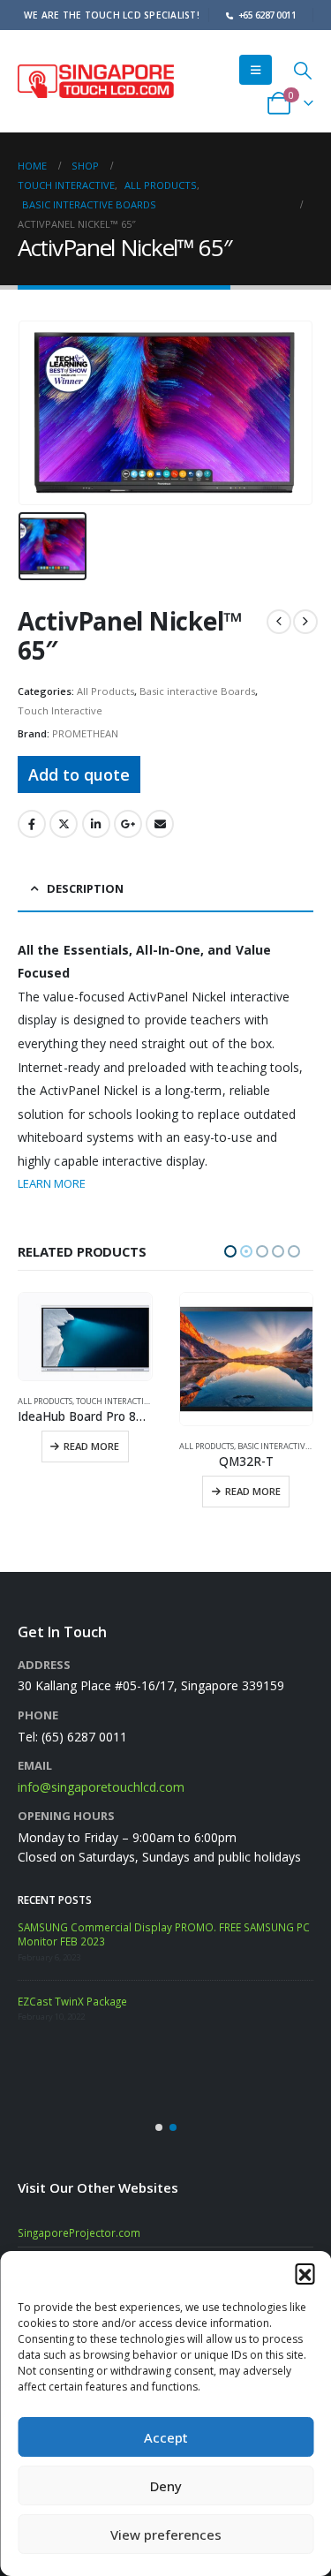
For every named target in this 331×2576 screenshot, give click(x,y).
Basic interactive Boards (197, 691)
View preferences (166, 2534)
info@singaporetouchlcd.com (101, 1813)
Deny (166, 2486)
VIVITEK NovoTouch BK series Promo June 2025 (188, 1953)
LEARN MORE (52, 1183)
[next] (305, 622)
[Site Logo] (96, 82)
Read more (92, 1491)
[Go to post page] (40, 1968)
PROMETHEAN (85, 733)
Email (160, 824)
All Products (105, 691)
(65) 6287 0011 (84, 1762)
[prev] (279, 622)
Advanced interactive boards (241, 1446)
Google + (128, 824)
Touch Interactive (60, 710)
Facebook (32, 824)
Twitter (64, 824)
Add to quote (79, 774)
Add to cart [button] (255, 1518)
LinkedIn (96, 824)
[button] (305, 2273)
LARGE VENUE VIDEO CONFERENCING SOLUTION (136, 2025)
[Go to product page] (86, 1360)
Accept (166, 2437)
